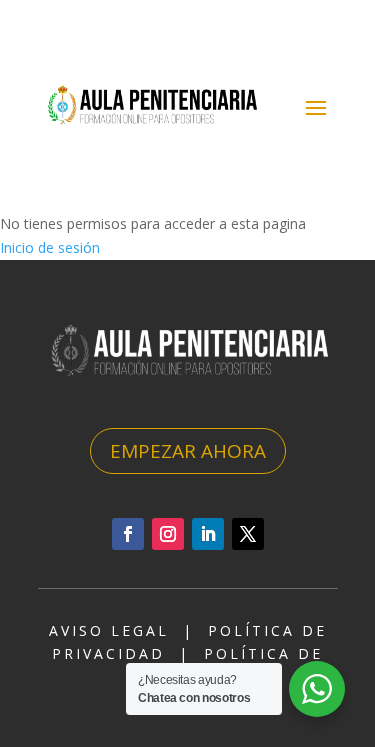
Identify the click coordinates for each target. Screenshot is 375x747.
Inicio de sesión (50, 247)
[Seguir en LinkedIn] (208, 534)
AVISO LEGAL (109, 630)
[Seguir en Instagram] (168, 534)
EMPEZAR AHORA (188, 451)
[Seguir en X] (248, 534)
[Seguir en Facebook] (128, 534)
